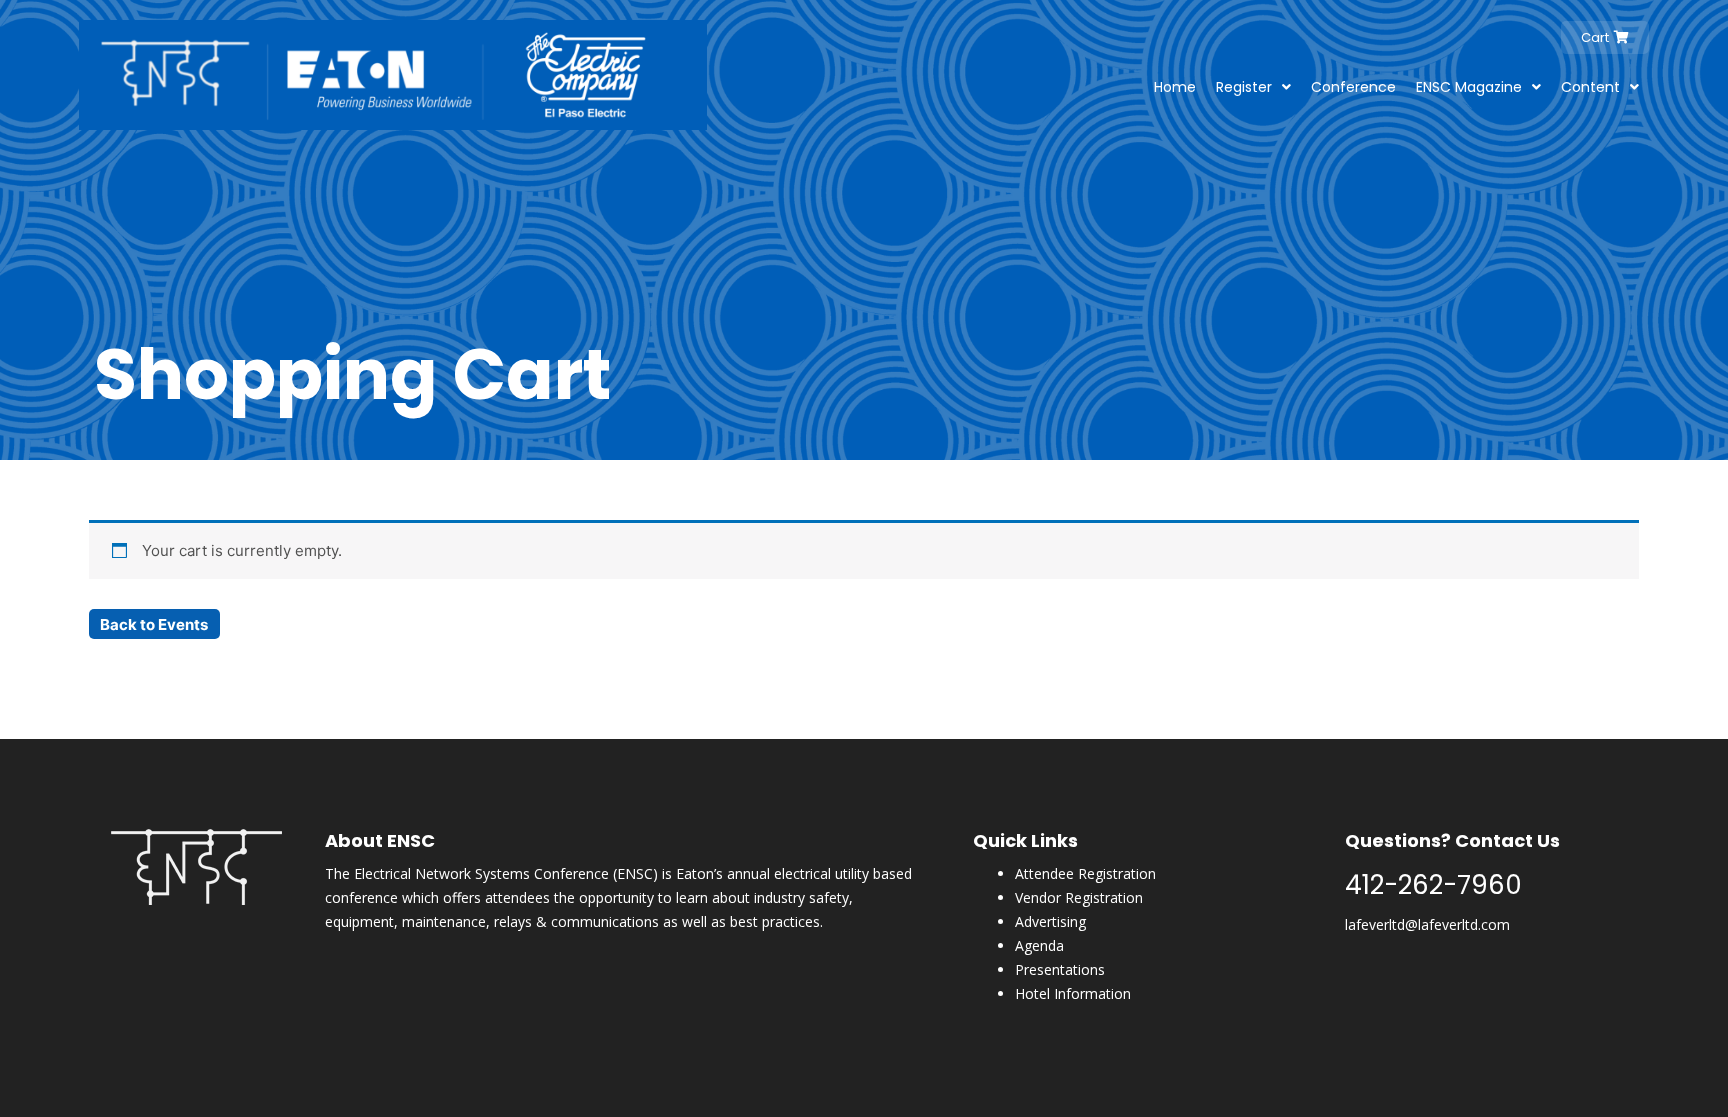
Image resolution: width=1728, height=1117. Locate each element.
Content (1590, 87)
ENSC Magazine (1469, 87)
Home (1175, 87)
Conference (1353, 87)
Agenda (1039, 945)
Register (1244, 87)
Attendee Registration (1085, 873)
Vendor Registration (1079, 897)
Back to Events (154, 624)
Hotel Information (1073, 993)
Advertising (1050, 921)
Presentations (1060, 969)
